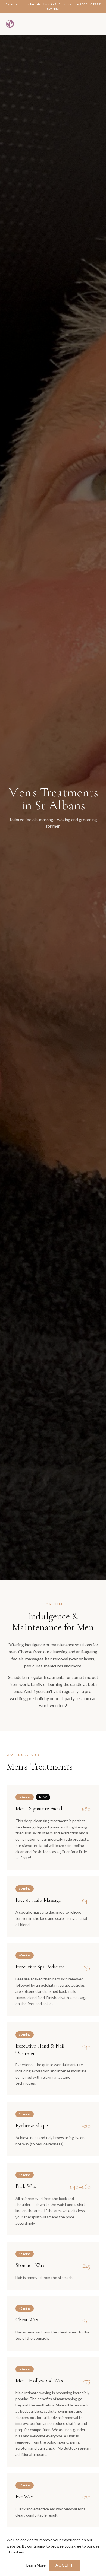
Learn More (36, 2565)
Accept (64, 2565)
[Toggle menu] (98, 24)
